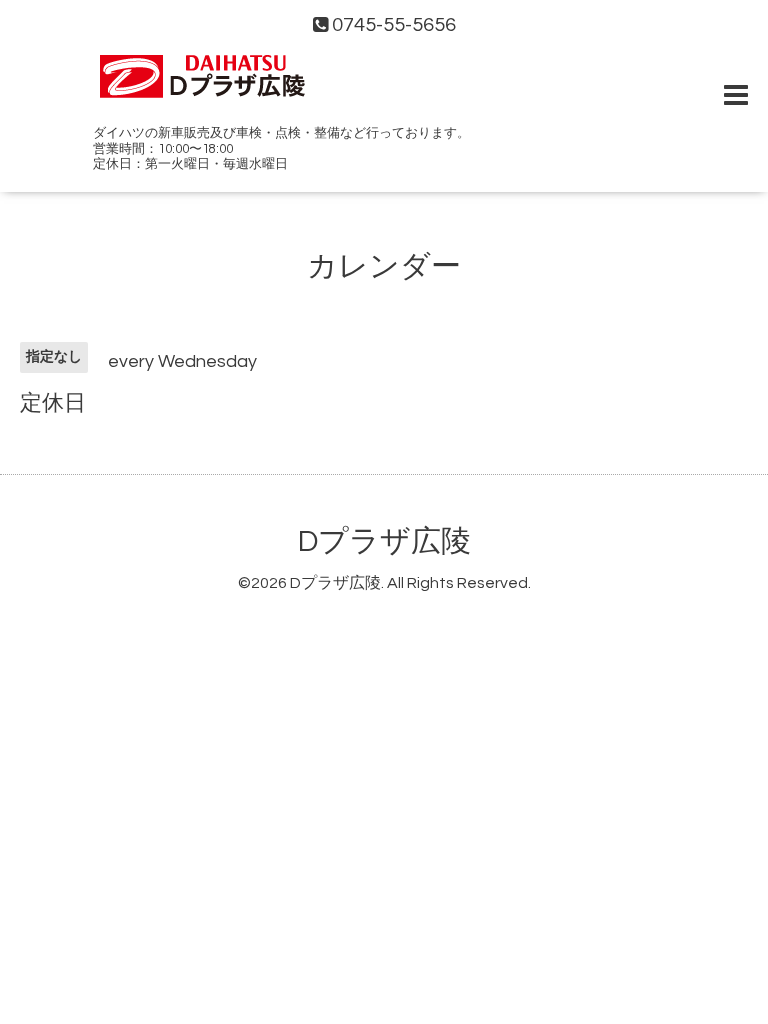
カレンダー (384, 266)
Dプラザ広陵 (384, 541)
